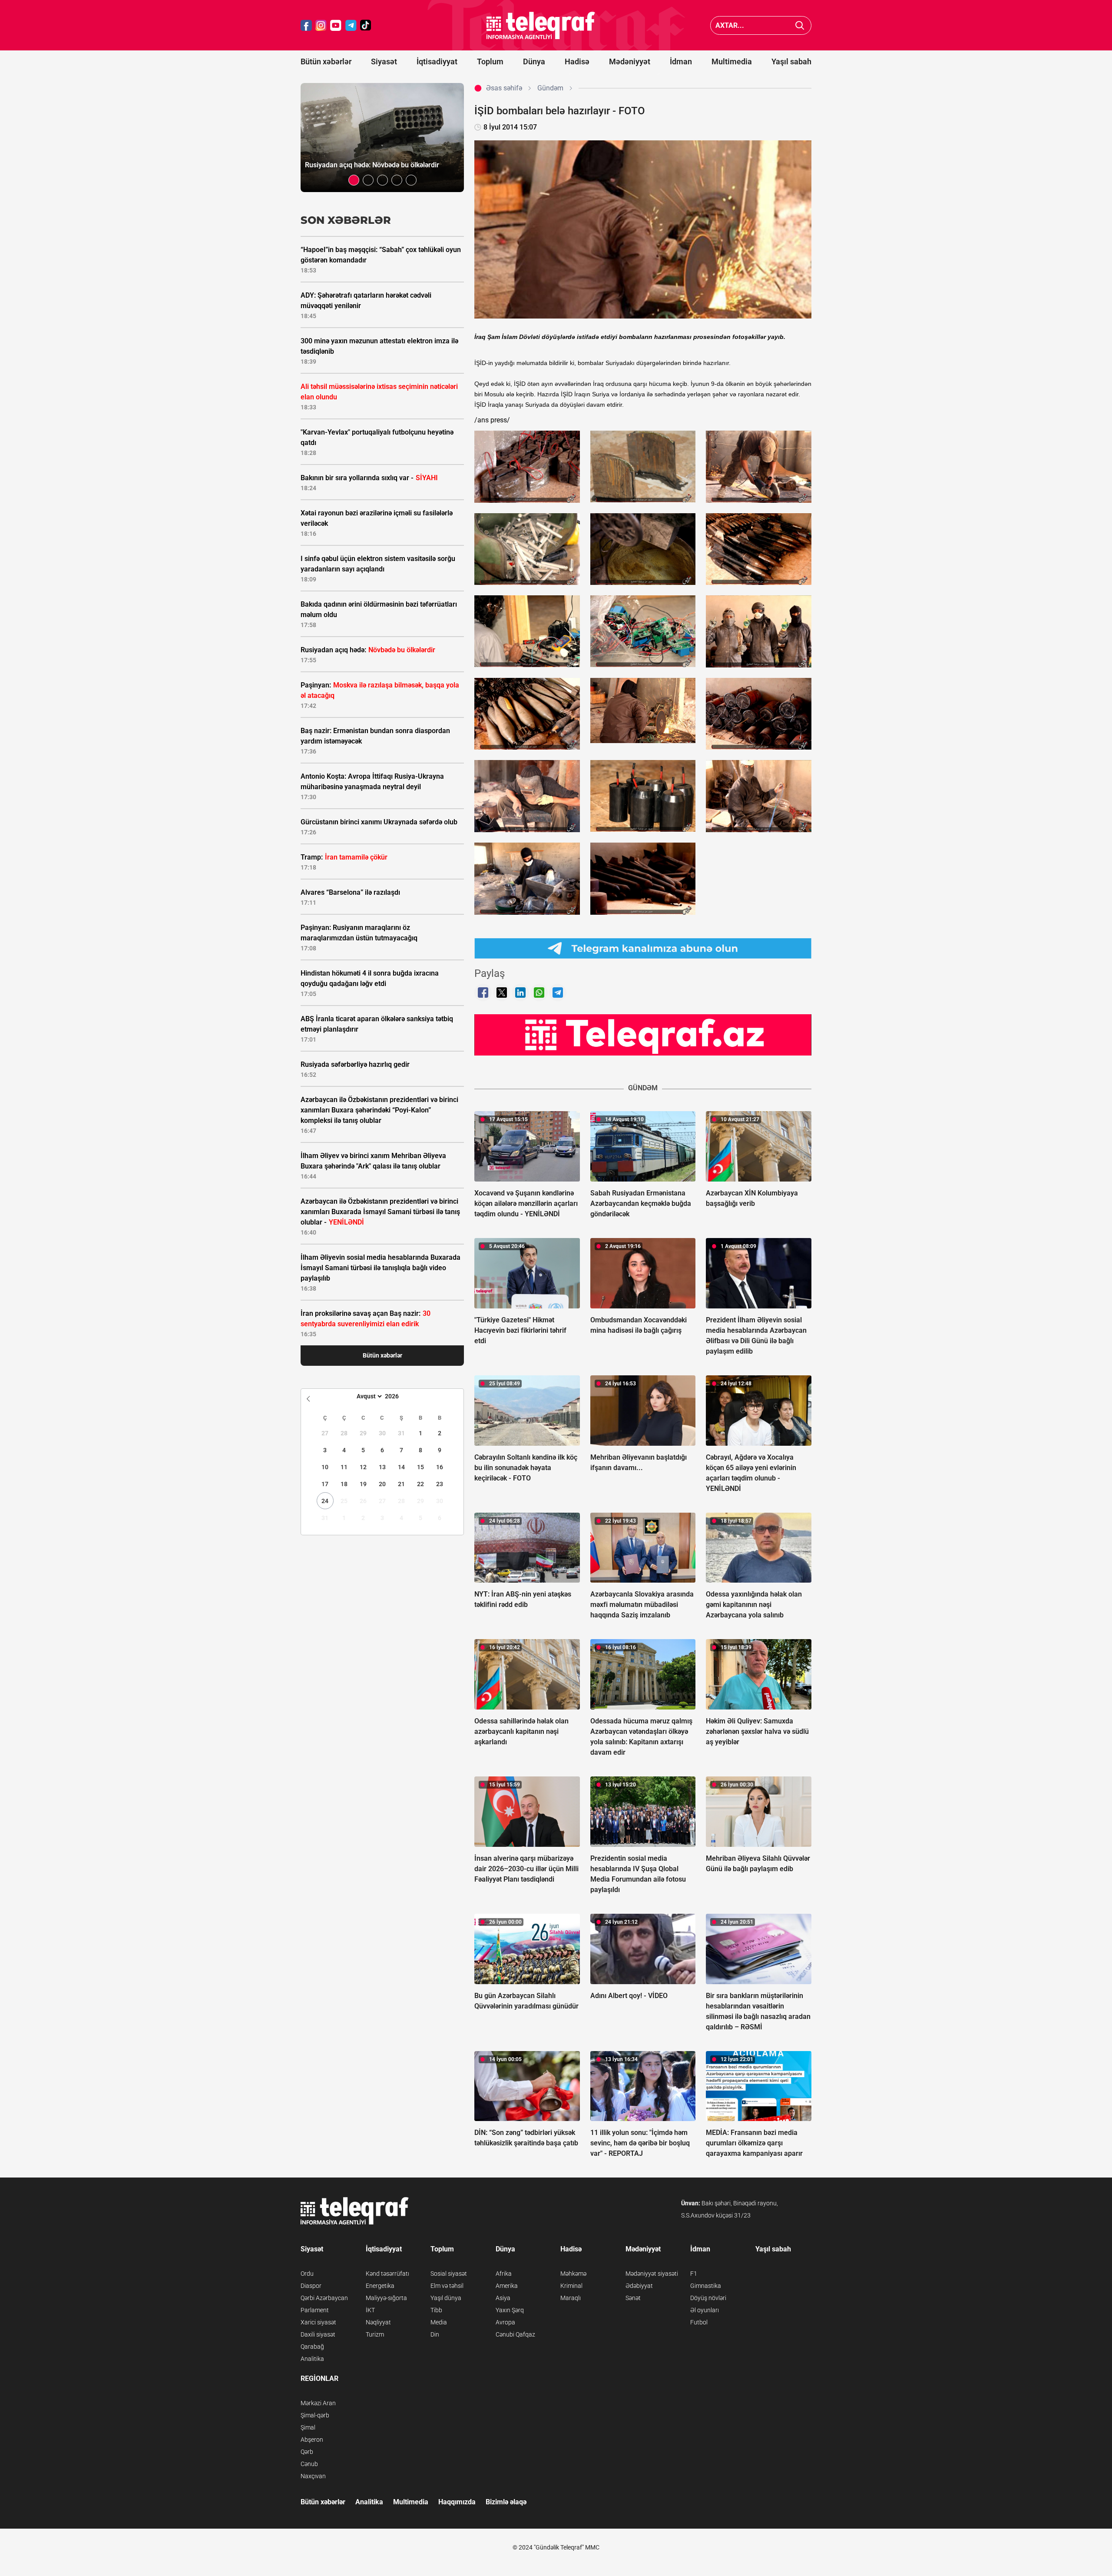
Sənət (633, 2298)
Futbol (699, 2322)
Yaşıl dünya (446, 2298)
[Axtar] (800, 25)
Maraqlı (571, 2298)
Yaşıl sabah (791, 61)
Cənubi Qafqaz (515, 2334)
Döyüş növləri (708, 2298)
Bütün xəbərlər (326, 61)
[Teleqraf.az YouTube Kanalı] (643, 1034)
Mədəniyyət (630, 61)
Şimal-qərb (315, 2415)
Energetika (380, 2286)
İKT (370, 2310)
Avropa (505, 2322)
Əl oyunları (705, 2310)
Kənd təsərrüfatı (387, 2274)
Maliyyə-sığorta (386, 2298)
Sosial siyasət (449, 2274)
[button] (354, 180)
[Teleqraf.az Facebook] (306, 25)
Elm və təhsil (447, 2286)
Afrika (504, 2274)
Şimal (308, 2427)
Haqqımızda (457, 2502)
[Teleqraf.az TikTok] (366, 25)
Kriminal (571, 2286)
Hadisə (577, 61)
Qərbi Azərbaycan (324, 2298)
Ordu (307, 2274)
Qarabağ (312, 2347)
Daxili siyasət (318, 2334)
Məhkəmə (573, 2274)
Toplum (490, 61)
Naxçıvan (313, 2476)
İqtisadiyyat (437, 61)
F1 (694, 2274)
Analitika (312, 2359)
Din (435, 2334)
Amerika (507, 2286)
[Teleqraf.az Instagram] (321, 25)
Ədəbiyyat (639, 2286)
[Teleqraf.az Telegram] (351, 25)
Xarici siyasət (318, 2322)
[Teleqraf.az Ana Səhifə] (541, 25)
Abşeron (312, 2440)
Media (439, 2322)
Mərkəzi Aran (318, 2403)
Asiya (503, 2298)
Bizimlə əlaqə (506, 2502)
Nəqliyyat (378, 2322)
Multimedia (732, 61)
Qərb (307, 2452)
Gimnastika (706, 2286)
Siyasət (384, 61)
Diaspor (311, 2286)
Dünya (534, 61)
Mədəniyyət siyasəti (652, 2274)
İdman (681, 61)
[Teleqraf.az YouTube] (336, 25)
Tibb (436, 2310)
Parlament (315, 2310)
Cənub (309, 2464)
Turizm (375, 2334)
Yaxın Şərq (510, 2310)
